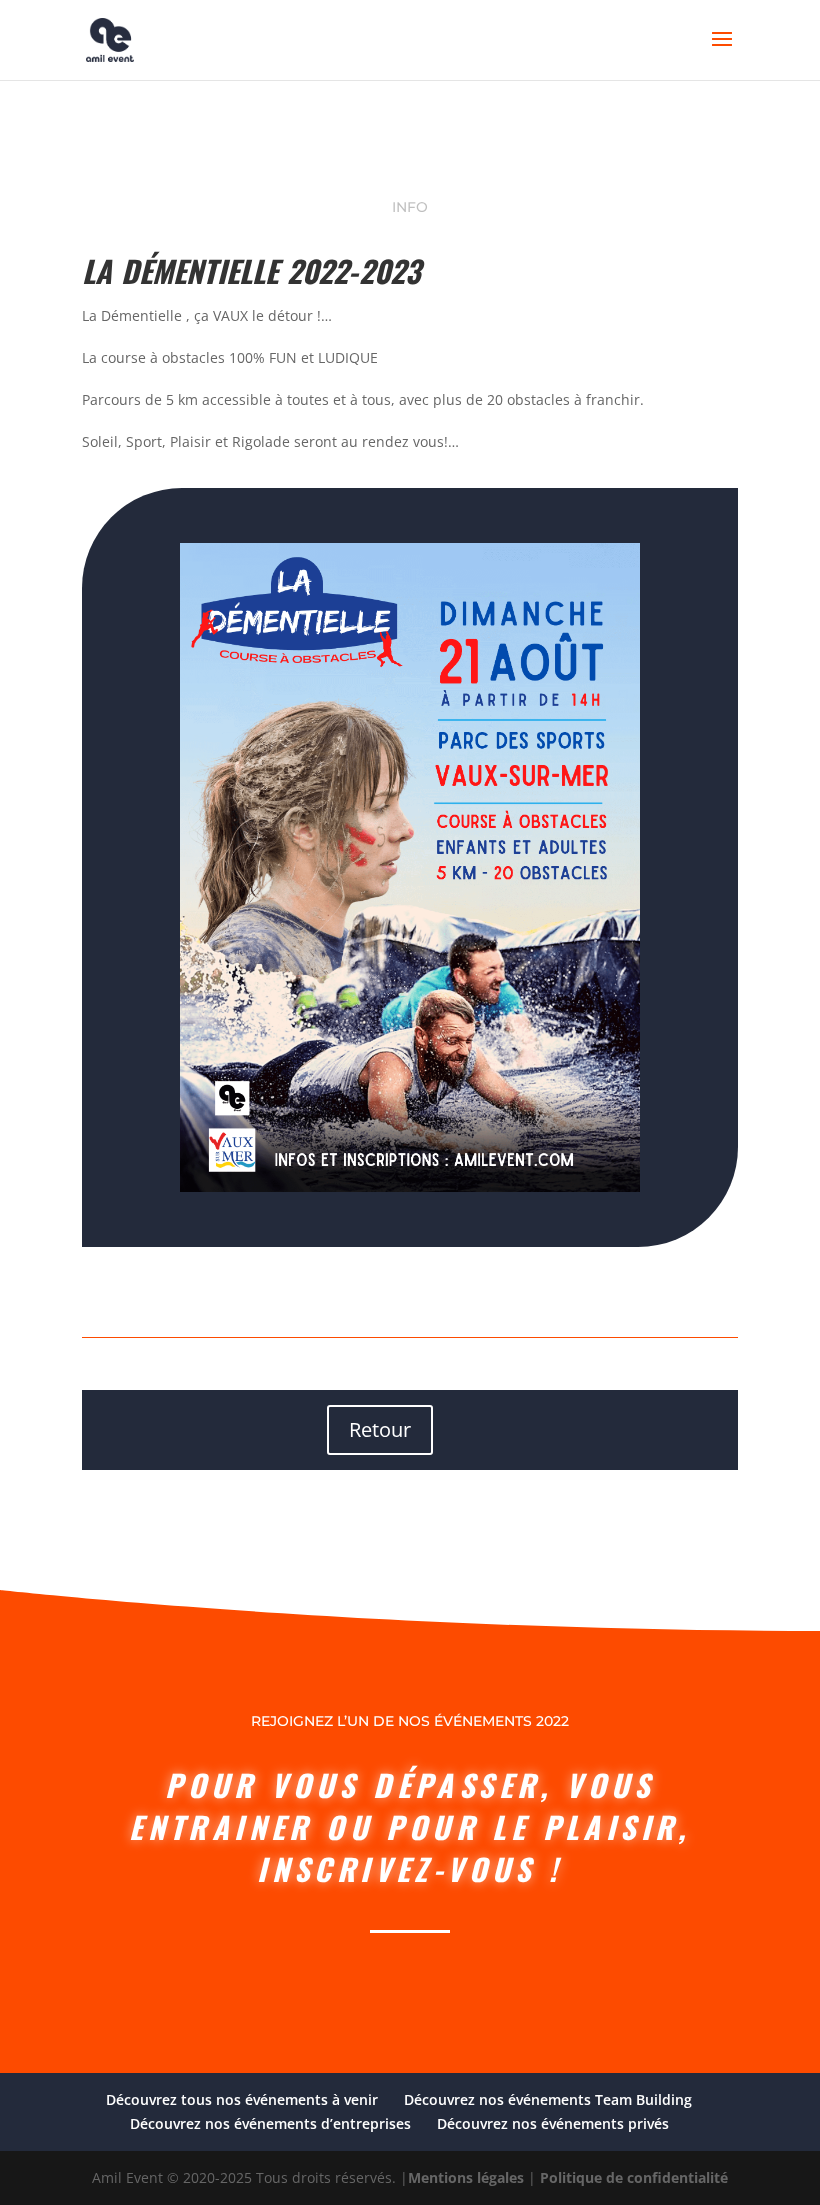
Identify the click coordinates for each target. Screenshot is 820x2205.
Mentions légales (466, 2177)
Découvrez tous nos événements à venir (242, 2099)
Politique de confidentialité (634, 2177)
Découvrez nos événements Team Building (548, 2099)
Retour (380, 1429)
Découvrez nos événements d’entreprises (270, 2123)
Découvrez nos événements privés (553, 2123)
